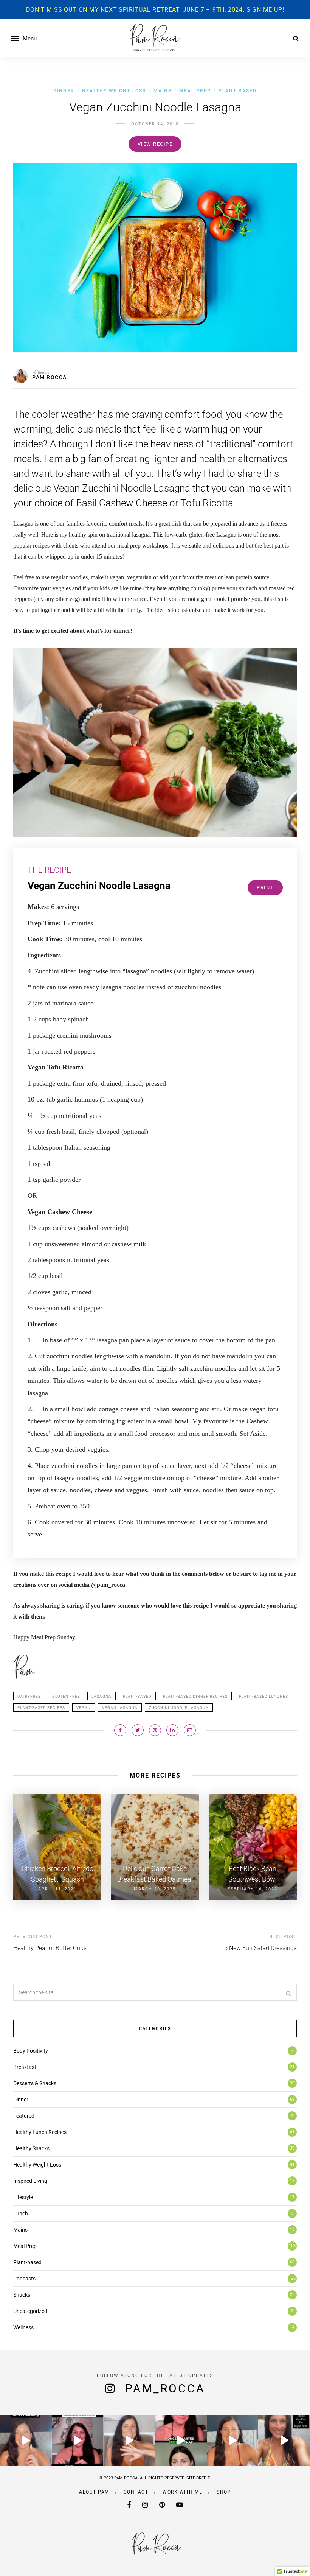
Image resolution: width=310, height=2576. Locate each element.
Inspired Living (30, 2181)
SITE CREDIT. (199, 2478)
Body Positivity (31, 2051)
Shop (224, 2492)
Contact (136, 2492)
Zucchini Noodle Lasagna (179, 1708)
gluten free (66, 1696)
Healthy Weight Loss (114, 91)
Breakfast (25, 2067)
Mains (163, 91)
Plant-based (238, 91)
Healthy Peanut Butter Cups (50, 1948)
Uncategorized (30, 2311)
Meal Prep (195, 91)
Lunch (21, 2213)
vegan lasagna (120, 1708)
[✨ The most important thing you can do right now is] (284, 2441)
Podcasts (24, 2279)
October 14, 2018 (155, 124)
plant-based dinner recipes (195, 1696)
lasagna (102, 1696)
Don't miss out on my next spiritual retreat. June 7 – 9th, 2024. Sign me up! (155, 10)
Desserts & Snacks (35, 2083)
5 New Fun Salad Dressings (260, 1948)
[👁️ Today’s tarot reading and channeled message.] (233, 2441)
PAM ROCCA (50, 377)
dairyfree (29, 1696)
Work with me (182, 2492)
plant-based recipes (41, 1708)
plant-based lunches (263, 1696)
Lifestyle (23, 2197)
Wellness (23, 2327)
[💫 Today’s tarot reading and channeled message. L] (129, 2441)
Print (265, 888)
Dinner (64, 91)
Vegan (84, 1708)
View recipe (155, 144)
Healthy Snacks (31, 2148)
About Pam (94, 2492)
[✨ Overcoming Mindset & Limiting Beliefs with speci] (181, 2441)
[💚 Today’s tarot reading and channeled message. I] (26, 2441)
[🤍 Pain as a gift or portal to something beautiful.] (78, 2441)
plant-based (137, 1696)
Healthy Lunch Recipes (40, 2132)
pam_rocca (165, 2388)
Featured (24, 2116)
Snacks (22, 2295)
